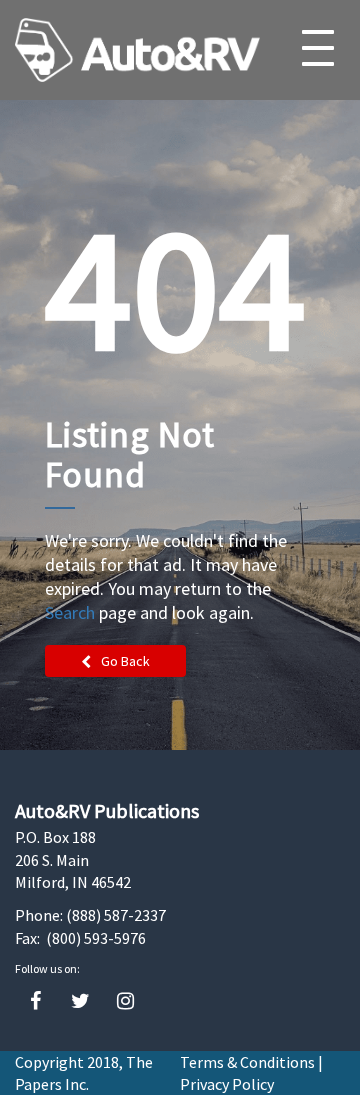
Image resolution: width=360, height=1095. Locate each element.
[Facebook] (35, 1001)
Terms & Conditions (247, 1062)
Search (70, 612)
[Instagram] (125, 1001)
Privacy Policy (227, 1084)
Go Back (125, 661)
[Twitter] (80, 1001)
